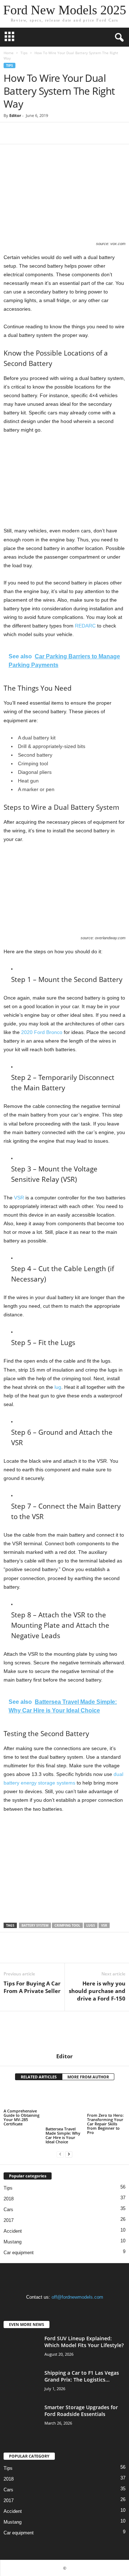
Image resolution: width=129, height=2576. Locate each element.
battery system (35, 1925)
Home (9, 53)
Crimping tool (67, 1925)
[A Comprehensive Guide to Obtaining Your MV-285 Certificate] (23, 2098)
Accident (13, 2231)
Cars (8, 2210)
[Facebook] (11, 133)
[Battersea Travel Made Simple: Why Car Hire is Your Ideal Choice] (65, 2107)
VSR (19, 1198)
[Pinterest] (44, 133)
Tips (24, 53)
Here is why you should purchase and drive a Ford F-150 (97, 1991)
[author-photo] (64, 2032)
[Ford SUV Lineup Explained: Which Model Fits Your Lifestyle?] (21, 2348)
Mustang (13, 2242)
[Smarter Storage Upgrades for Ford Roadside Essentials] (21, 2417)
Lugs (91, 1925)
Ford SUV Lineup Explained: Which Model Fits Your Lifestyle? (84, 2342)
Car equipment (19, 2253)
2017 (9, 2220)
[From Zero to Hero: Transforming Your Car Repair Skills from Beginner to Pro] (106, 2100)
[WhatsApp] (60, 133)
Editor (15, 115)
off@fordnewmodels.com (77, 2297)
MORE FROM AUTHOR (88, 2077)
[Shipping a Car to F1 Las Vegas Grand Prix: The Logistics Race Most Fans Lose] (21, 2383)
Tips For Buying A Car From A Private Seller (32, 1987)
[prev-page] (60, 2154)
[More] (77, 133)
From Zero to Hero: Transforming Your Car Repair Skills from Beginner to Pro (105, 2124)
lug (58, 1387)
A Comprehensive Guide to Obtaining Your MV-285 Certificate (21, 2117)
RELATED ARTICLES (39, 2077)
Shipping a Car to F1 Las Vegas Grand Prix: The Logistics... (82, 2376)
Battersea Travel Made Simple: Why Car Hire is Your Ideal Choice (63, 2135)
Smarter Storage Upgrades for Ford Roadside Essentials (81, 2411)
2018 (9, 2199)
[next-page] (69, 2154)
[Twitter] (27, 133)
